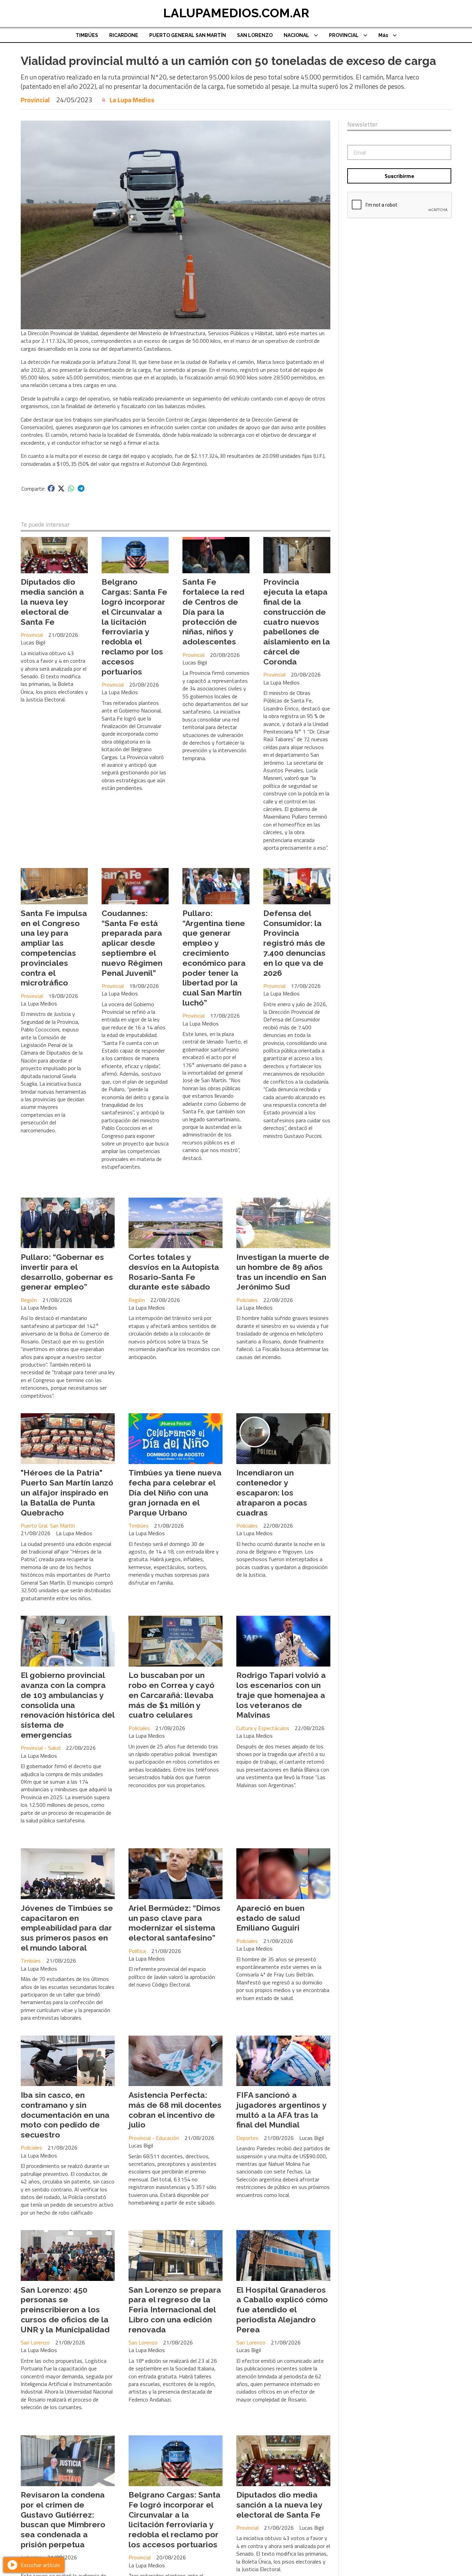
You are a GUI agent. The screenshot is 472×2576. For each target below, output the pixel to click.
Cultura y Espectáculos (263, 1728)
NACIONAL (296, 35)
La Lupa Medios (132, 100)
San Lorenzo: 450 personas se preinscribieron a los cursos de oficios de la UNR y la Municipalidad (65, 2310)
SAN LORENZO (255, 35)
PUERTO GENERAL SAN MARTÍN (188, 35)
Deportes (247, 2138)
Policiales (247, 1300)
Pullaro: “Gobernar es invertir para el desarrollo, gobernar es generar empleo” (67, 1272)
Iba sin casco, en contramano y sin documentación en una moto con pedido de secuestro (65, 2115)
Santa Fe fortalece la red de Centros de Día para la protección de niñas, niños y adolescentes (213, 612)
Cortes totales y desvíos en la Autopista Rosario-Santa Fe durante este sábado (174, 1272)
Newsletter (362, 124)
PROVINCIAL (344, 35)
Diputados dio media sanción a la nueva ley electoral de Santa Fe (52, 602)
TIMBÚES (87, 35)
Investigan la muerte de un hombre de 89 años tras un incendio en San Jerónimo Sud (283, 1272)
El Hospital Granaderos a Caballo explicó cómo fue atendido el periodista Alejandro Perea (282, 2310)
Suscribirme (399, 176)
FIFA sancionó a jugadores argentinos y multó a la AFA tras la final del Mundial (281, 2110)
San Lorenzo (35, 2342)
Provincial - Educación (154, 2138)
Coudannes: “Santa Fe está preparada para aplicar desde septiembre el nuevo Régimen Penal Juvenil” (132, 943)
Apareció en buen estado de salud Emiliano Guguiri (270, 1918)
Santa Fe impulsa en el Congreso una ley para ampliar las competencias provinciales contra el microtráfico (54, 948)
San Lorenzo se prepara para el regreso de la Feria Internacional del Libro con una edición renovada (175, 2310)
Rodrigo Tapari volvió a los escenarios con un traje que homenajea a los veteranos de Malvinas (281, 1695)
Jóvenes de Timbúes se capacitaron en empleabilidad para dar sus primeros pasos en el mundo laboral (67, 1928)
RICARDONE (124, 35)
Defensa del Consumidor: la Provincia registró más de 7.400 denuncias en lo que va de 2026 (294, 943)
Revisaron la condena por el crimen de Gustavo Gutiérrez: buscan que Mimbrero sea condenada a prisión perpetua (63, 2520)
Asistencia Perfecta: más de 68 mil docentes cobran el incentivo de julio (175, 2110)
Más (383, 35)
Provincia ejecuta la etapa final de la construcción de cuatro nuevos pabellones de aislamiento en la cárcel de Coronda (297, 621)
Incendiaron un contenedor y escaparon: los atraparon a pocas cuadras (272, 1492)
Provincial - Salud (41, 1748)
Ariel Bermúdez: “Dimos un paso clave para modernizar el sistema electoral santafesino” (174, 1923)
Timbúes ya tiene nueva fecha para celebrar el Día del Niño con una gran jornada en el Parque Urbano (175, 1492)
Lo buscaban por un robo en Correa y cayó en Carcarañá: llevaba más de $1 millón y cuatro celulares (172, 1695)
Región (29, 1300)
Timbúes (139, 1526)
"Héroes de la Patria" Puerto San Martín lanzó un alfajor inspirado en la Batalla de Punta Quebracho (67, 1492)
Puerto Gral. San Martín (48, 1526)
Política (137, 1951)
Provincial (35, 100)
